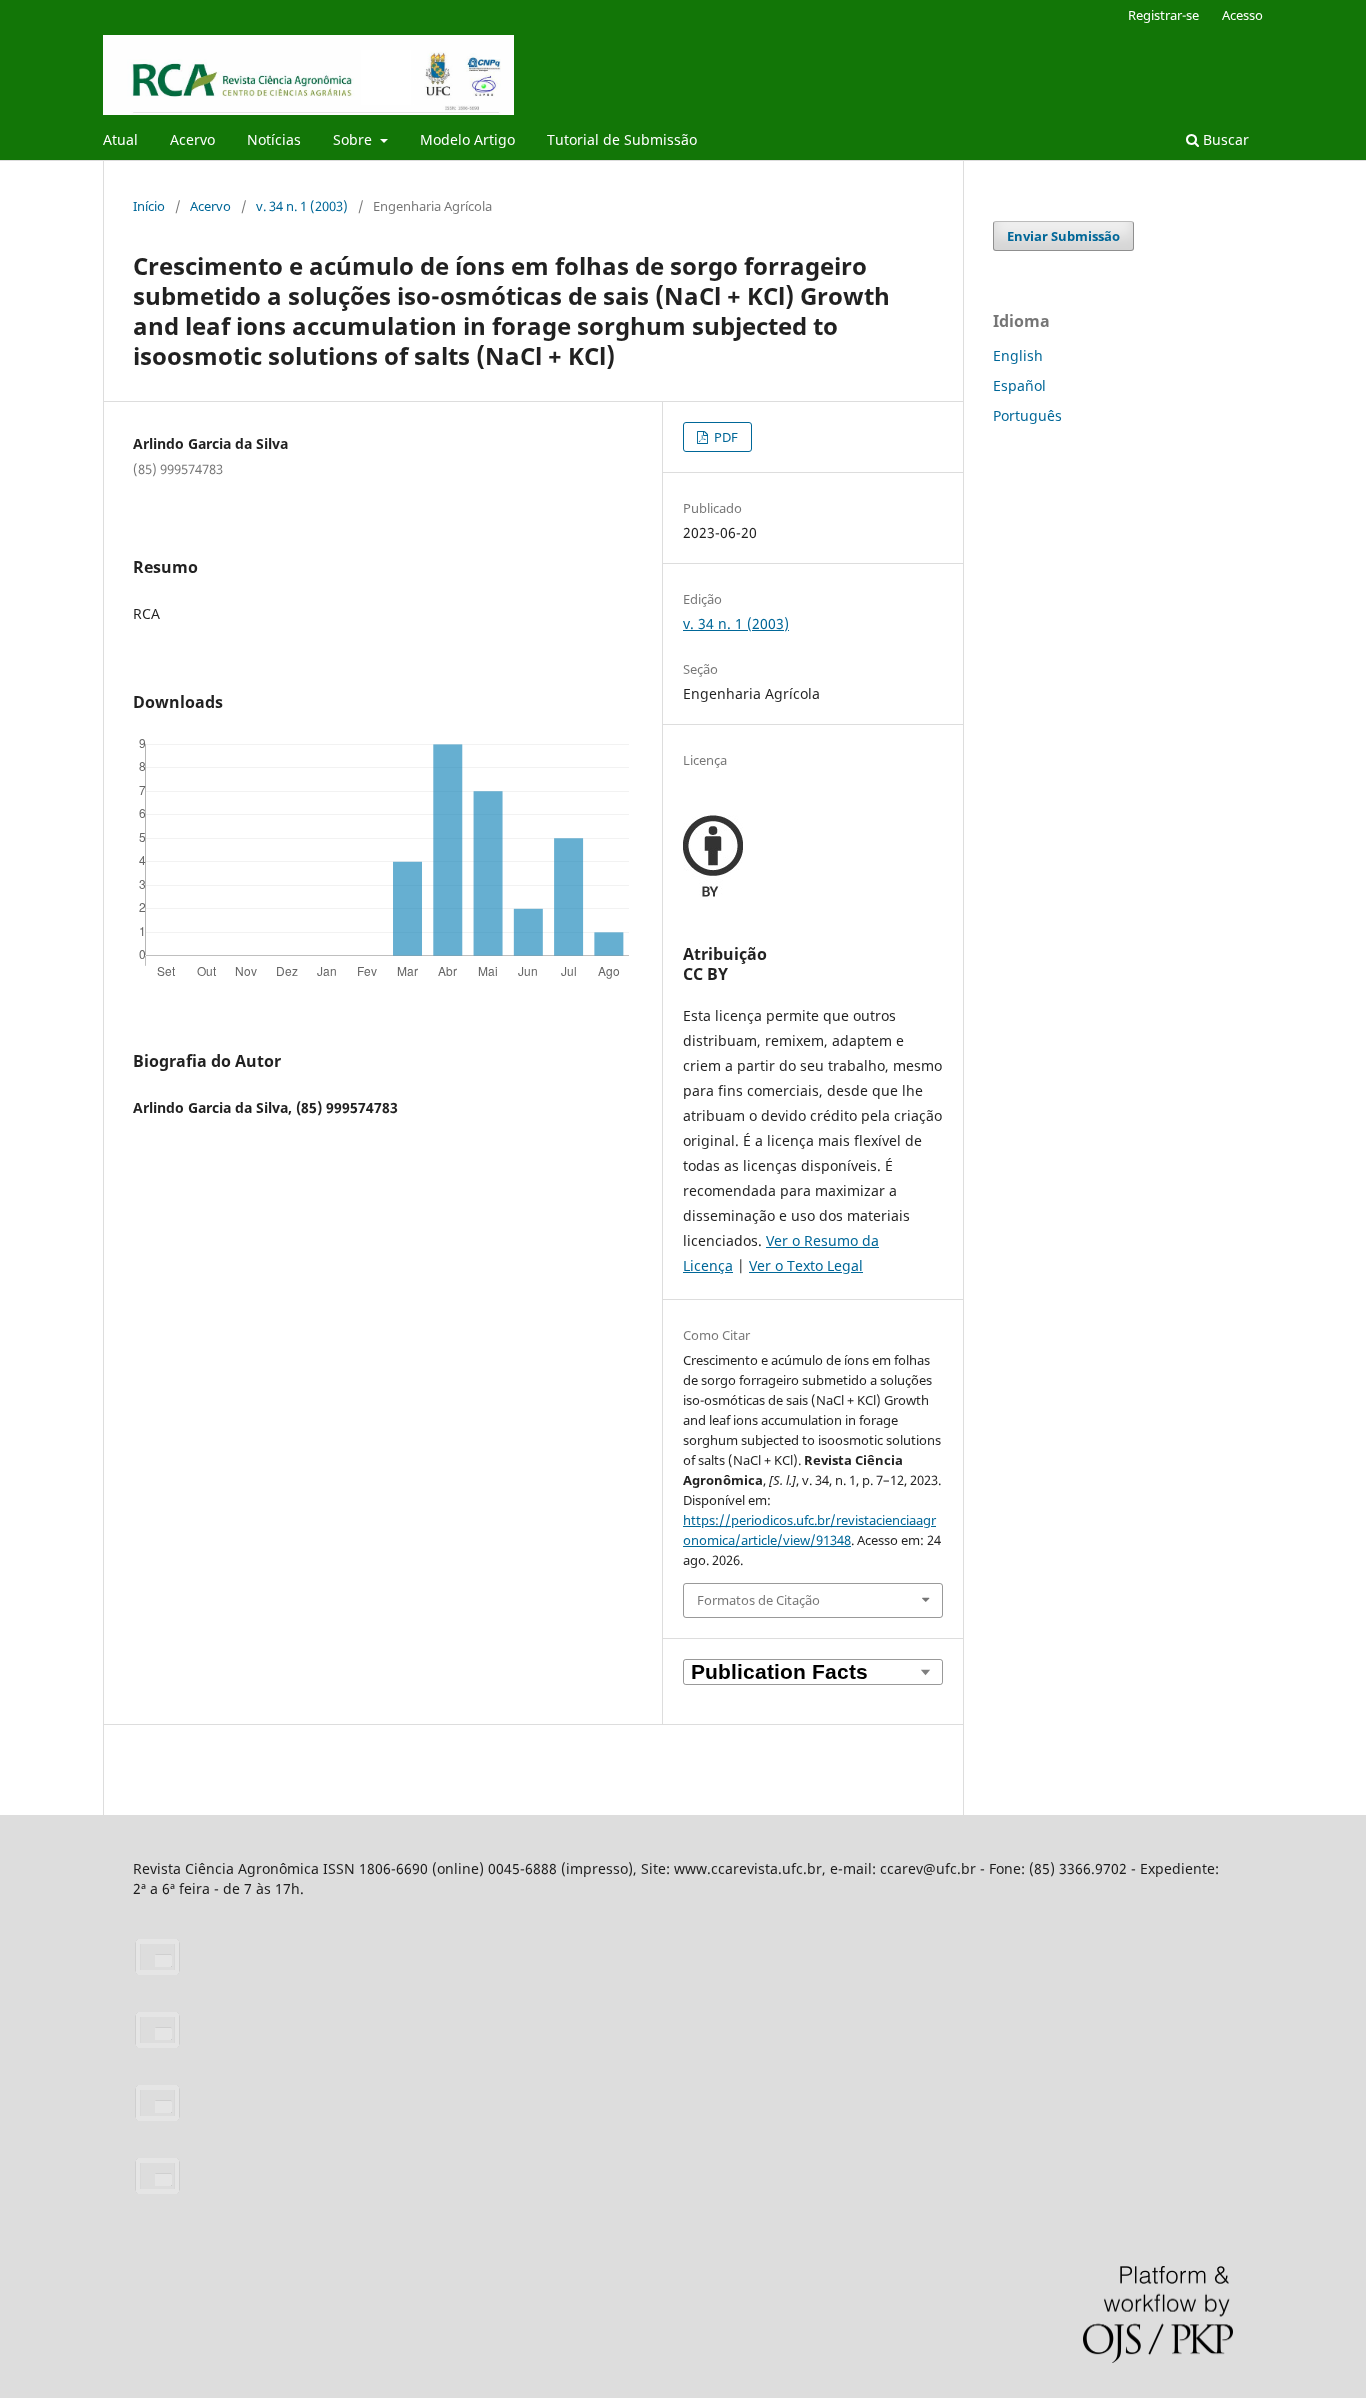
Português (1027, 415)
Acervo (192, 139)
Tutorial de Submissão (622, 139)
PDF (724, 437)
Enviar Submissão (1063, 236)
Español (1019, 385)
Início (149, 206)
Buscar (1224, 139)
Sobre (354, 139)
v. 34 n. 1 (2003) (302, 206)
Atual (120, 139)
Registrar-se (1163, 15)
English (1018, 355)
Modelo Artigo (467, 139)
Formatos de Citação (758, 1600)
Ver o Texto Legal (806, 1265)
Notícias (274, 139)
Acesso (1242, 15)
